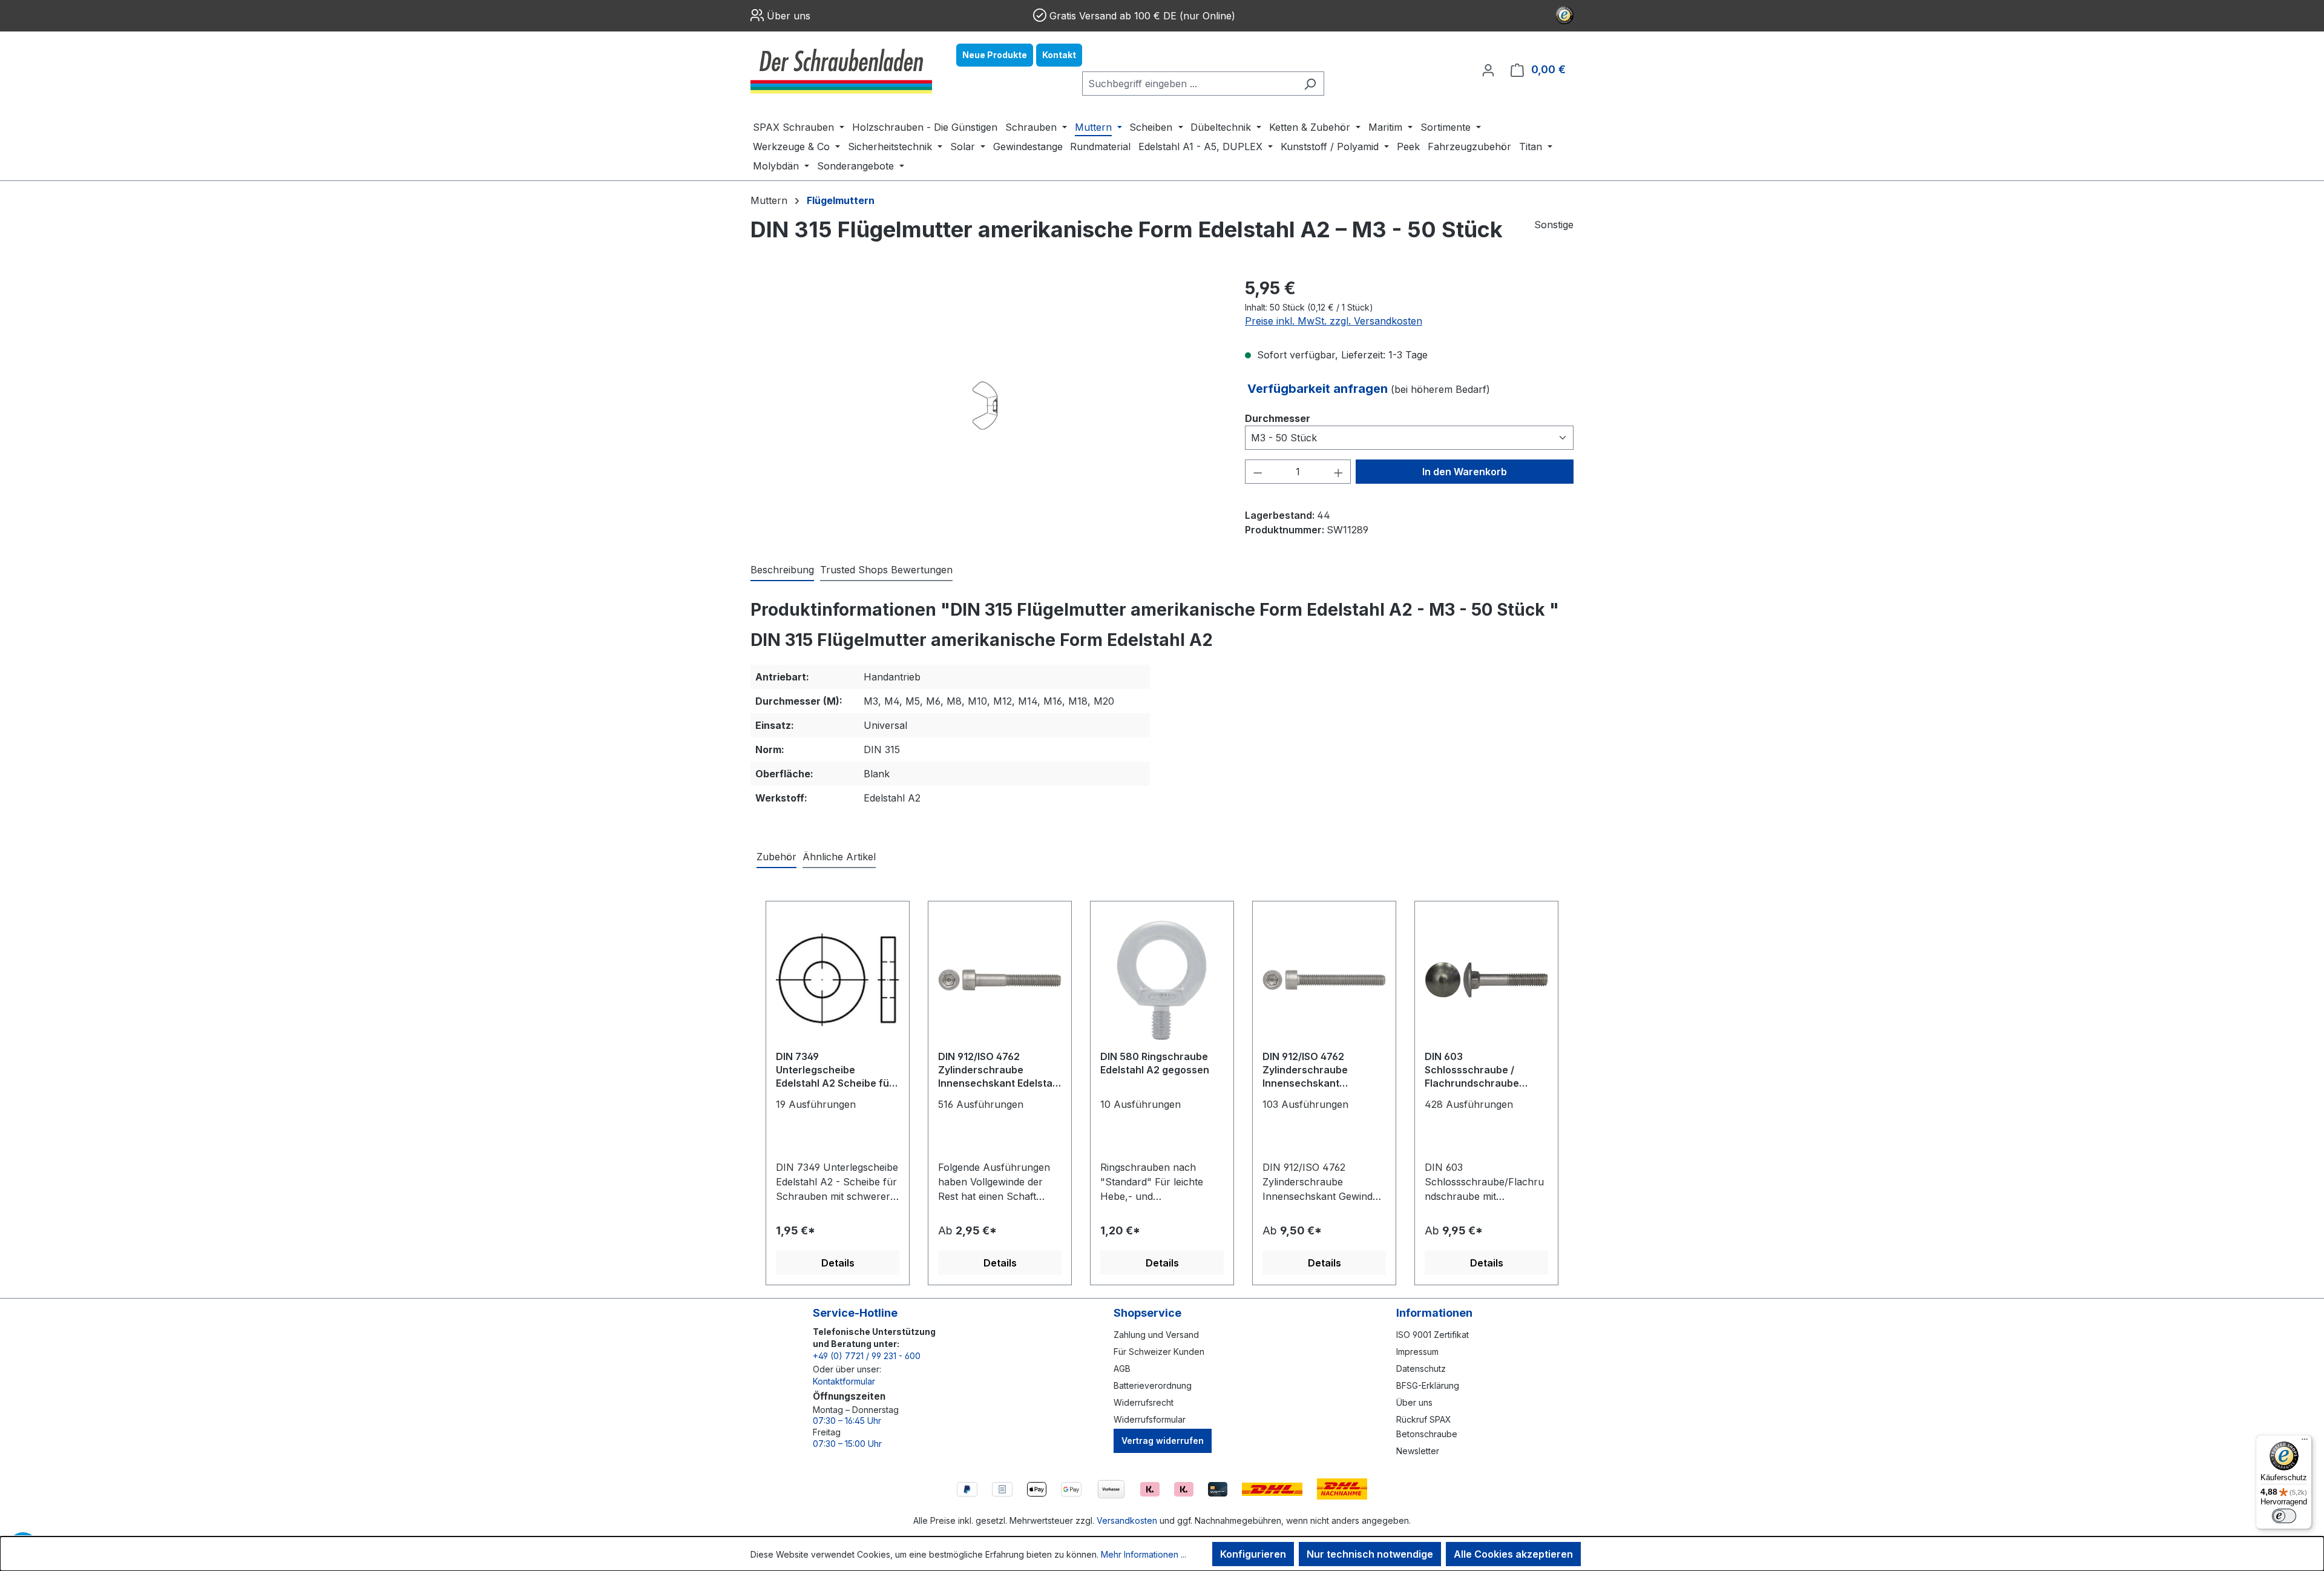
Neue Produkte (995, 55)
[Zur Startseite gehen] (841, 70)
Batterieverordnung (1153, 1385)
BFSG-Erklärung (1428, 1385)
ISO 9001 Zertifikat (1433, 1335)
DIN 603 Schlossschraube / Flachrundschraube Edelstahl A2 (1472, 1071)
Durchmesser (1278, 418)
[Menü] (2305, 1442)
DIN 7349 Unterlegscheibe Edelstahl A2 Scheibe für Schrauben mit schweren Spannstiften (836, 1071)
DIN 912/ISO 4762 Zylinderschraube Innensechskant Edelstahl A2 (1000, 1071)
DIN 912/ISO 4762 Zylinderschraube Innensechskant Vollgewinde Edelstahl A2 (1322, 1071)
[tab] (782, 570)
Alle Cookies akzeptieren (1513, 1554)
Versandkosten (1127, 1520)
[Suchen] (1310, 84)
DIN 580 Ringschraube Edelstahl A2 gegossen (1155, 1063)
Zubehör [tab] (776, 857)
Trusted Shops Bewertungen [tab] (886, 570)
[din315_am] (985, 406)
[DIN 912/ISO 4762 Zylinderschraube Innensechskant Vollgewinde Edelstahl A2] (1324, 980)
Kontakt (1059, 55)
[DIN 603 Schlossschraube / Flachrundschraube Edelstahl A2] (1486, 980)
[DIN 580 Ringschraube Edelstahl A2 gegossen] (1162, 980)
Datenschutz (1421, 1368)
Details (838, 1263)
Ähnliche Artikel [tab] (839, 857)
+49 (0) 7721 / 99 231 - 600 (867, 1356)
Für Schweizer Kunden (1159, 1352)
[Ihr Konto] (1488, 70)
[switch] (2284, 1516)
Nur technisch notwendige (1370, 1554)
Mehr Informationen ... (1144, 1554)
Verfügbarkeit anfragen (1319, 389)
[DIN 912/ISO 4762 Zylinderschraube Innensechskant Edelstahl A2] (1000, 980)
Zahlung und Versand (1156, 1335)
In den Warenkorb (1465, 472)
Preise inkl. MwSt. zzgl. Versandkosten (1334, 321)
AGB (1122, 1368)
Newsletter (1418, 1451)
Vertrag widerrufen (1163, 1441)
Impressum (1417, 1352)
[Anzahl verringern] (1258, 472)
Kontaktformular (844, 1381)
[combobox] (1189, 84)
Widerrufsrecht (1144, 1402)
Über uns (789, 16)
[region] (986, 406)
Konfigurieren (1253, 1554)
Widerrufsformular (1150, 1419)
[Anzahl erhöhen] (1339, 472)
